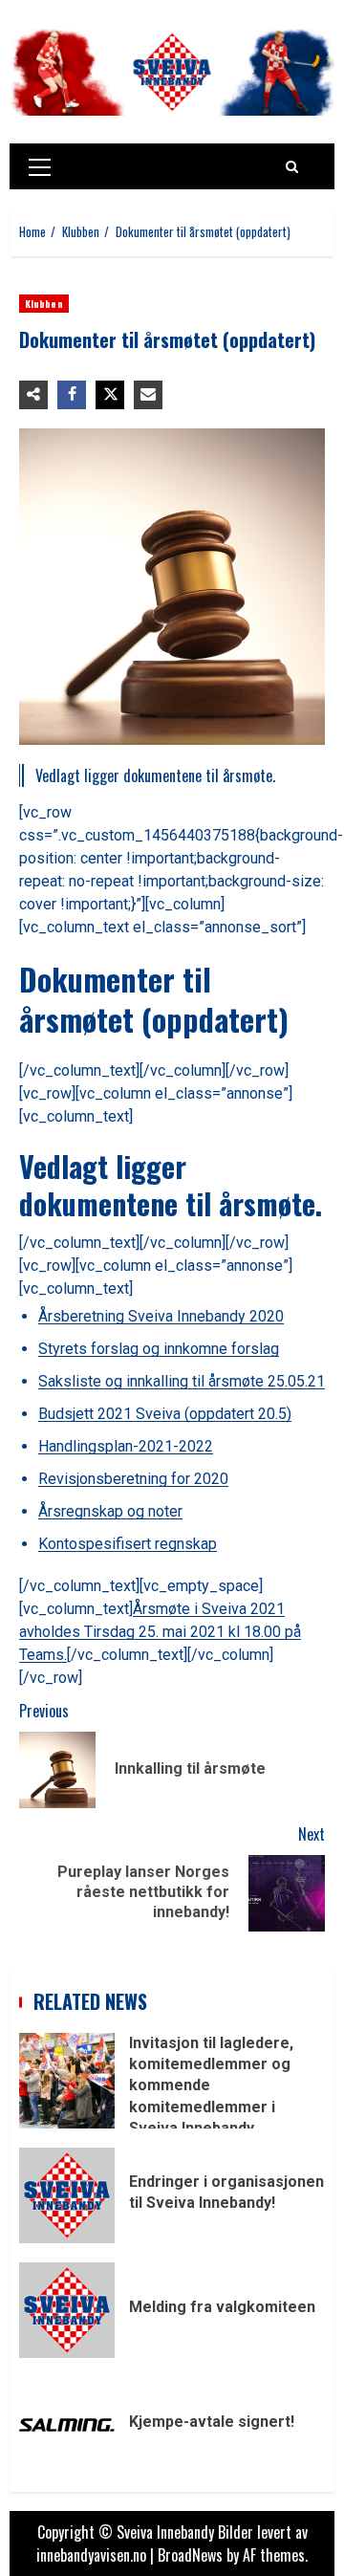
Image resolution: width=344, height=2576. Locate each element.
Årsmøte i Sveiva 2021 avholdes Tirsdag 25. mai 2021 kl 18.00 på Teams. (160, 1632)
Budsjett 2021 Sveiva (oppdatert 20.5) (165, 1414)
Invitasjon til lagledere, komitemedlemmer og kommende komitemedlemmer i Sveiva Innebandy (67, 2081)
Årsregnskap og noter (110, 1511)
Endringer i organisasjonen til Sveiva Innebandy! (67, 2195)
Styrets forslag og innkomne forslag (159, 1349)
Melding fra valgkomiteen (67, 2310)
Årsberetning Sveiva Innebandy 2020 (161, 1316)
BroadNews (190, 2555)
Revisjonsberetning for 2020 (133, 1479)
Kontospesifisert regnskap (128, 1544)
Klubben (44, 304)
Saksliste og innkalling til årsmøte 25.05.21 (182, 1381)
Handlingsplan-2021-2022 (126, 1446)
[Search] (292, 166)
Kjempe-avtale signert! (67, 2425)
